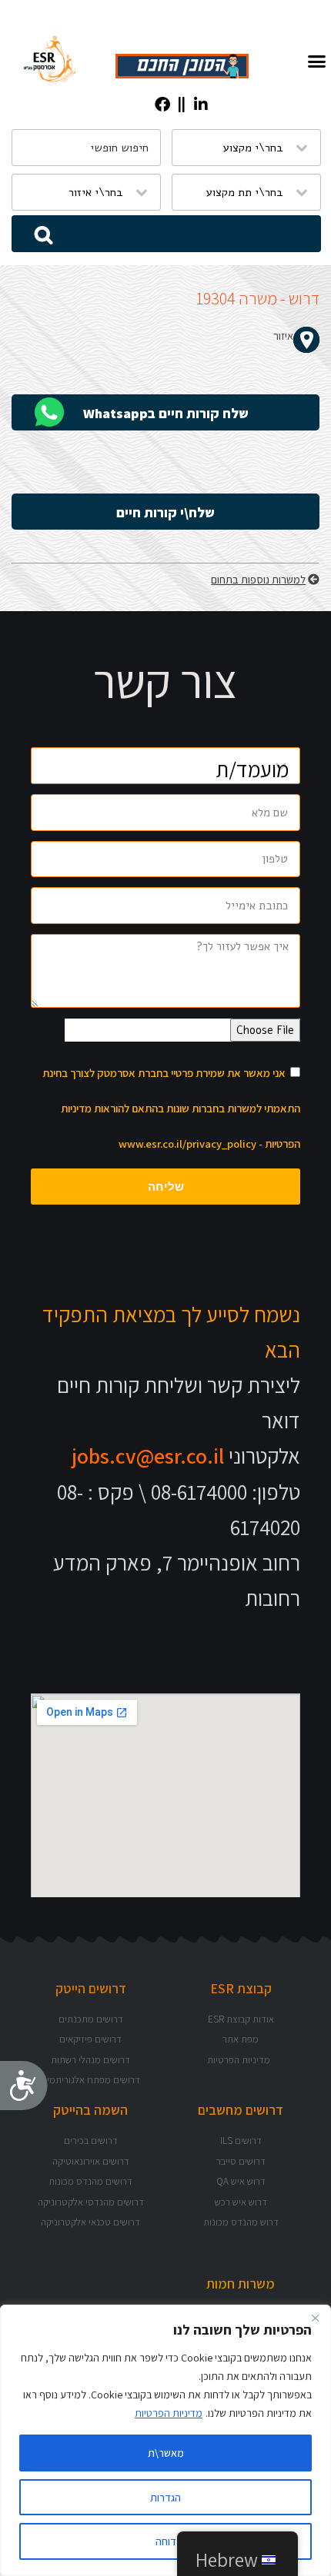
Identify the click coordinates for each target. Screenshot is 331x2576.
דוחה (166, 2541)
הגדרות (165, 2498)
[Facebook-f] (162, 105)
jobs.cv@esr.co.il (148, 1456)
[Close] (315, 2318)
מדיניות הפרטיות (169, 2413)
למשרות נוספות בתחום (258, 579)
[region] (165, 2440)
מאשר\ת (166, 2453)
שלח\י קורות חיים (165, 512)
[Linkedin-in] (201, 105)
